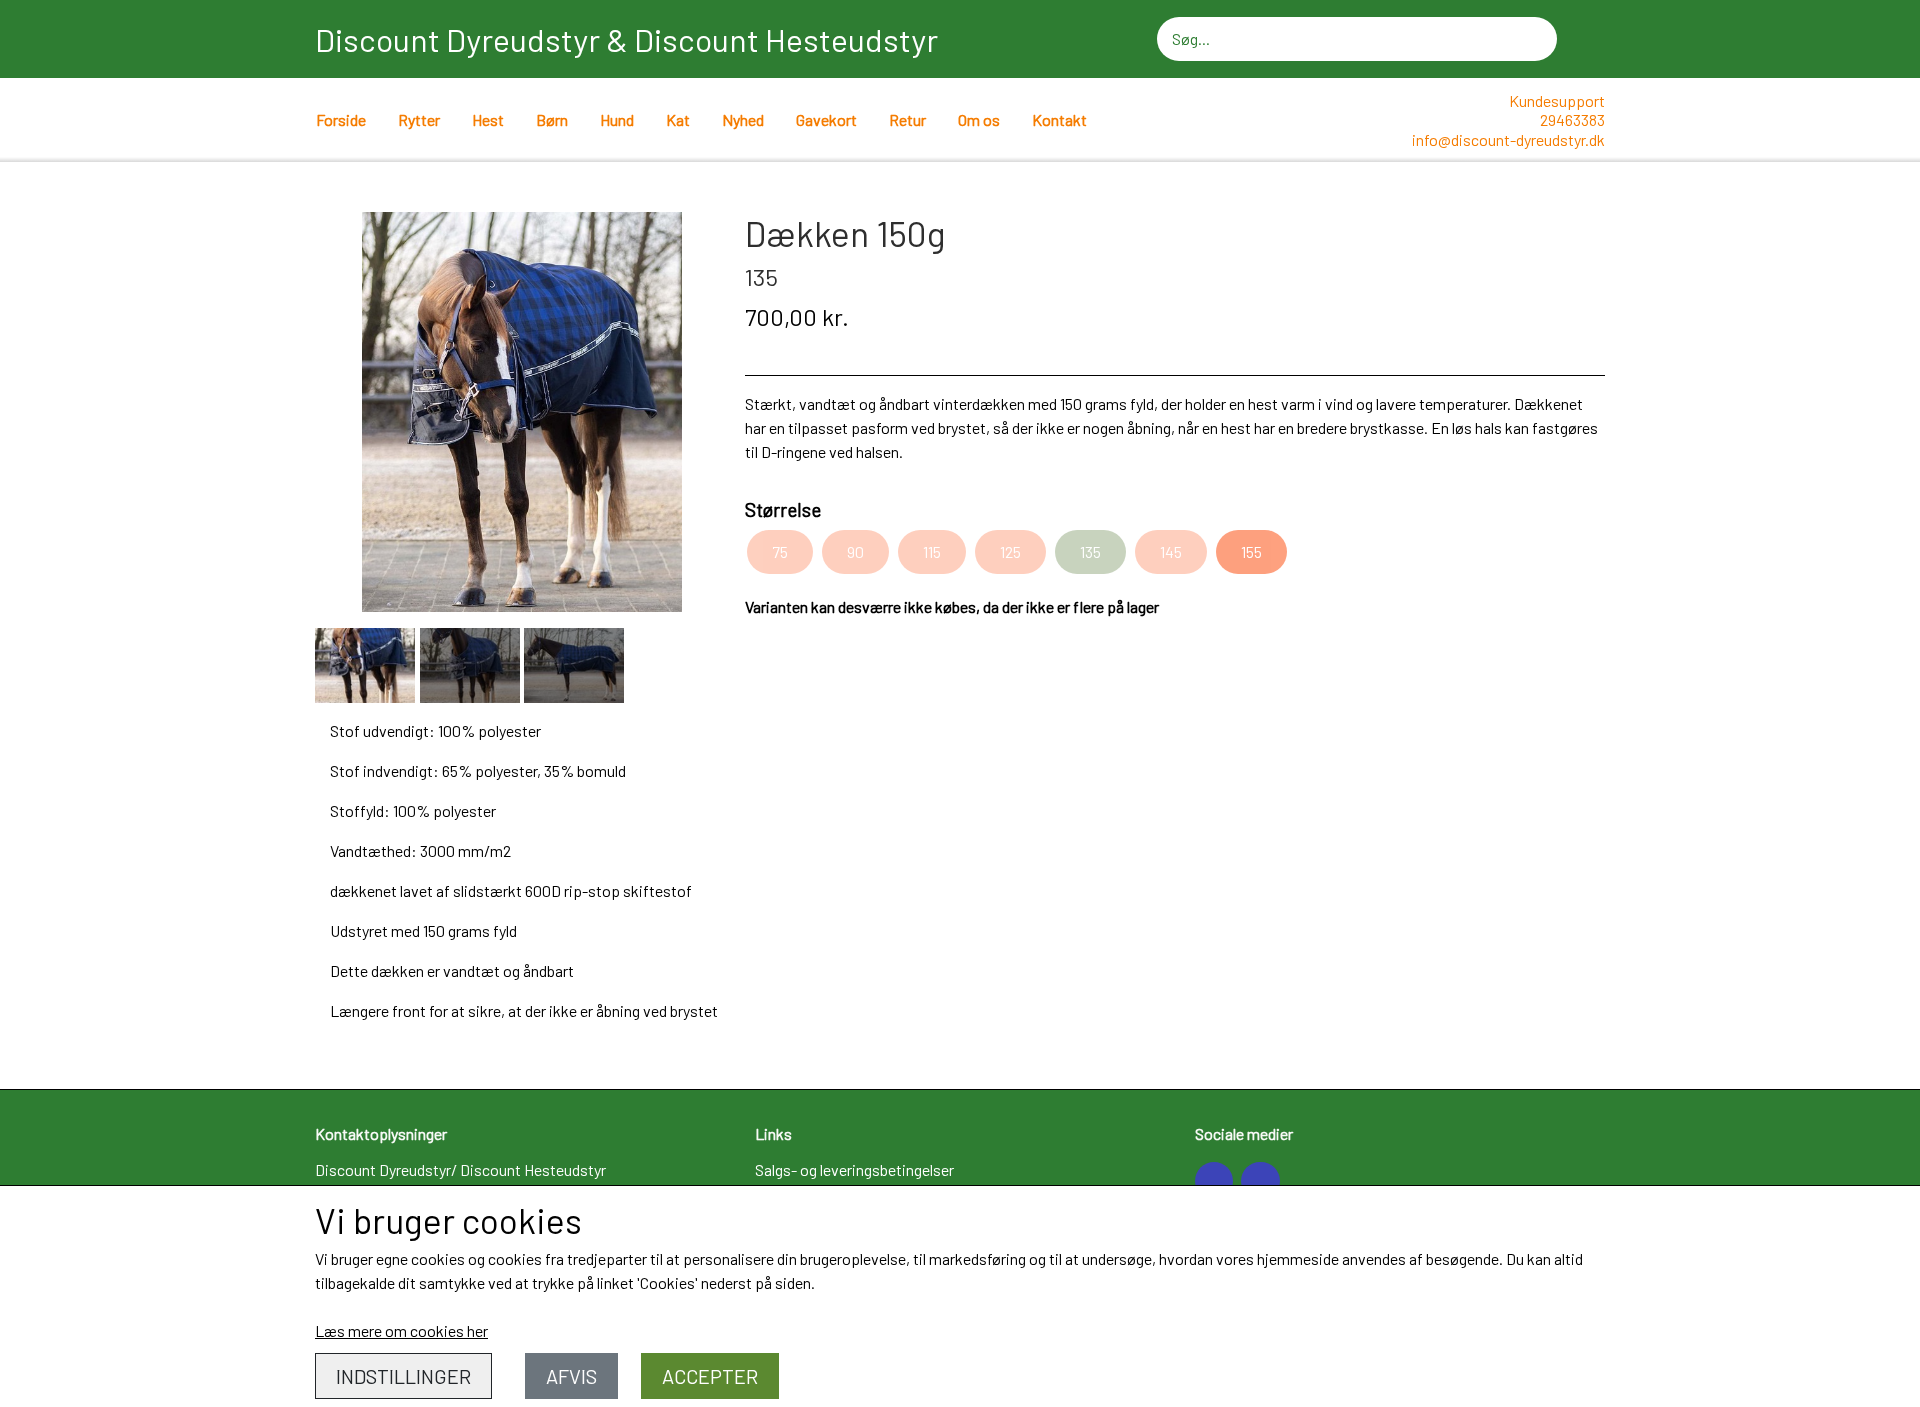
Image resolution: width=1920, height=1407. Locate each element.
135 (1090, 551)
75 (780, 551)
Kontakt (1059, 119)
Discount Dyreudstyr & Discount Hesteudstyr (626, 39)
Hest (488, 119)
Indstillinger (403, 1376)
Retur (907, 119)
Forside (341, 119)
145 (1171, 551)
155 (1251, 551)
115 (932, 551)
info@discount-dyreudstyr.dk (1508, 139)
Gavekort (826, 119)
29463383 (1572, 119)
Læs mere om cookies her (401, 1330)
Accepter (710, 1376)
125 (1010, 551)
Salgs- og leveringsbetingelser (854, 1169)
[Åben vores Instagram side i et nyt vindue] (1260, 1181)
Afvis (571, 1376)
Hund (617, 119)
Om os (979, 119)
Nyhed (743, 119)
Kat (678, 119)
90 (855, 551)
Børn (552, 119)
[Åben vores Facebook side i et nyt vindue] (1214, 1181)
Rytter (419, 119)
